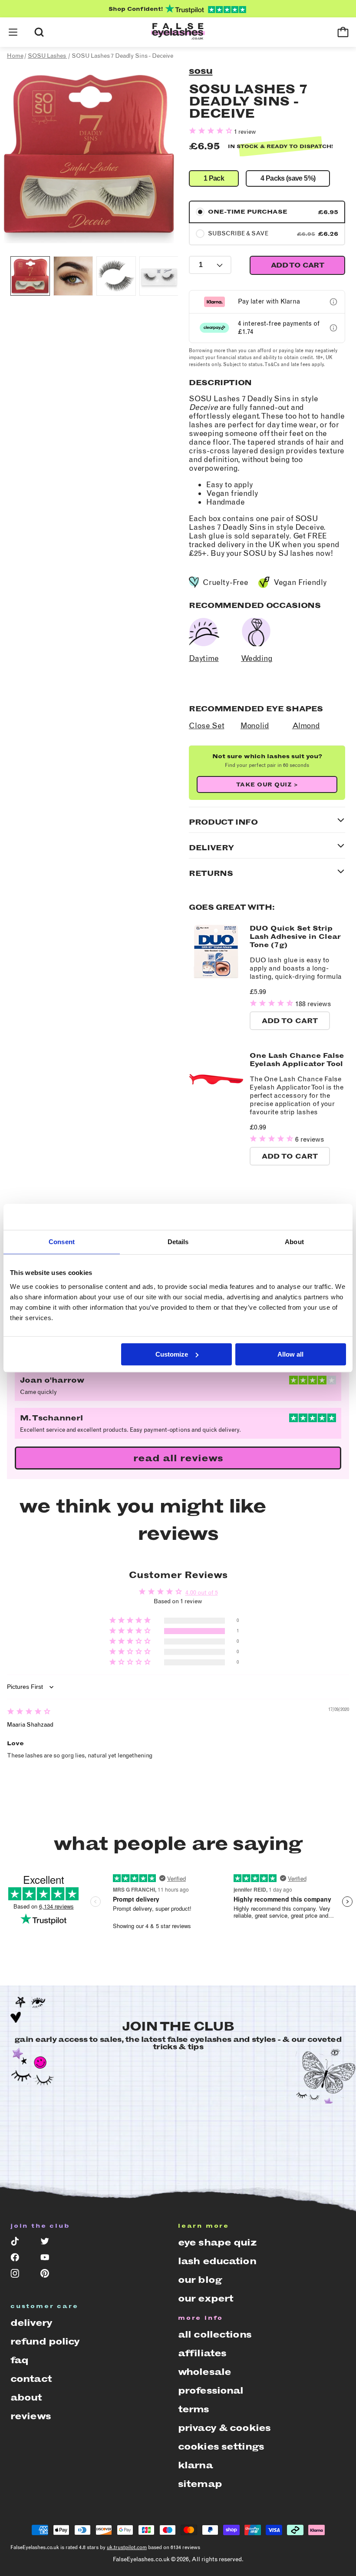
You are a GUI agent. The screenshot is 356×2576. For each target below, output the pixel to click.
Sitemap (200, 2484)
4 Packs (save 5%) (288, 178)
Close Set (206, 726)
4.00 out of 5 (202, 1593)
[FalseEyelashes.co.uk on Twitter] (49, 2243)
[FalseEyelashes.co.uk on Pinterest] (49, 2275)
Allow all (290, 1354)
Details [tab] (178, 1242)
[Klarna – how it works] (333, 302)
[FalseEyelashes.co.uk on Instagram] (19, 2275)
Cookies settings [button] (221, 2446)
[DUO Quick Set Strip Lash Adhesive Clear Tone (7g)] (216, 977)
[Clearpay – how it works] (333, 328)
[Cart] (343, 32)
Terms (194, 2409)
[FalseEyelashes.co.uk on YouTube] (49, 2259)
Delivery (31, 2323)
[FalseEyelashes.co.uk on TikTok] (19, 2243)
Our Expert (206, 2298)
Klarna (195, 2465)
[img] (29, 1712)
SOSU (201, 71)
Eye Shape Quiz (217, 2242)
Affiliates (202, 2353)
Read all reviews (178, 1458)
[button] (13, 32)
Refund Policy (45, 2341)
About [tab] (294, 1242)
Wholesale (204, 2372)
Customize (172, 1354)
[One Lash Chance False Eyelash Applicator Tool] (216, 1104)
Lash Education (217, 2261)
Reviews (31, 2416)
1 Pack (214, 178)
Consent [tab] (62, 1242)
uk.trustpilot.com (127, 2547)
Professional (211, 2390)
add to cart (297, 265)
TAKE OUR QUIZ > (267, 784)
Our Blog (200, 2280)
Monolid (255, 726)
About (26, 2397)
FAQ (19, 2360)
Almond (306, 726)
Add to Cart (290, 1021)
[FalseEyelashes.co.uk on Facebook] (19, 2259)
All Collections (215, 2334)
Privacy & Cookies (224, 2428)
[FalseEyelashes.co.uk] (178, 32)
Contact (31, 2379)
